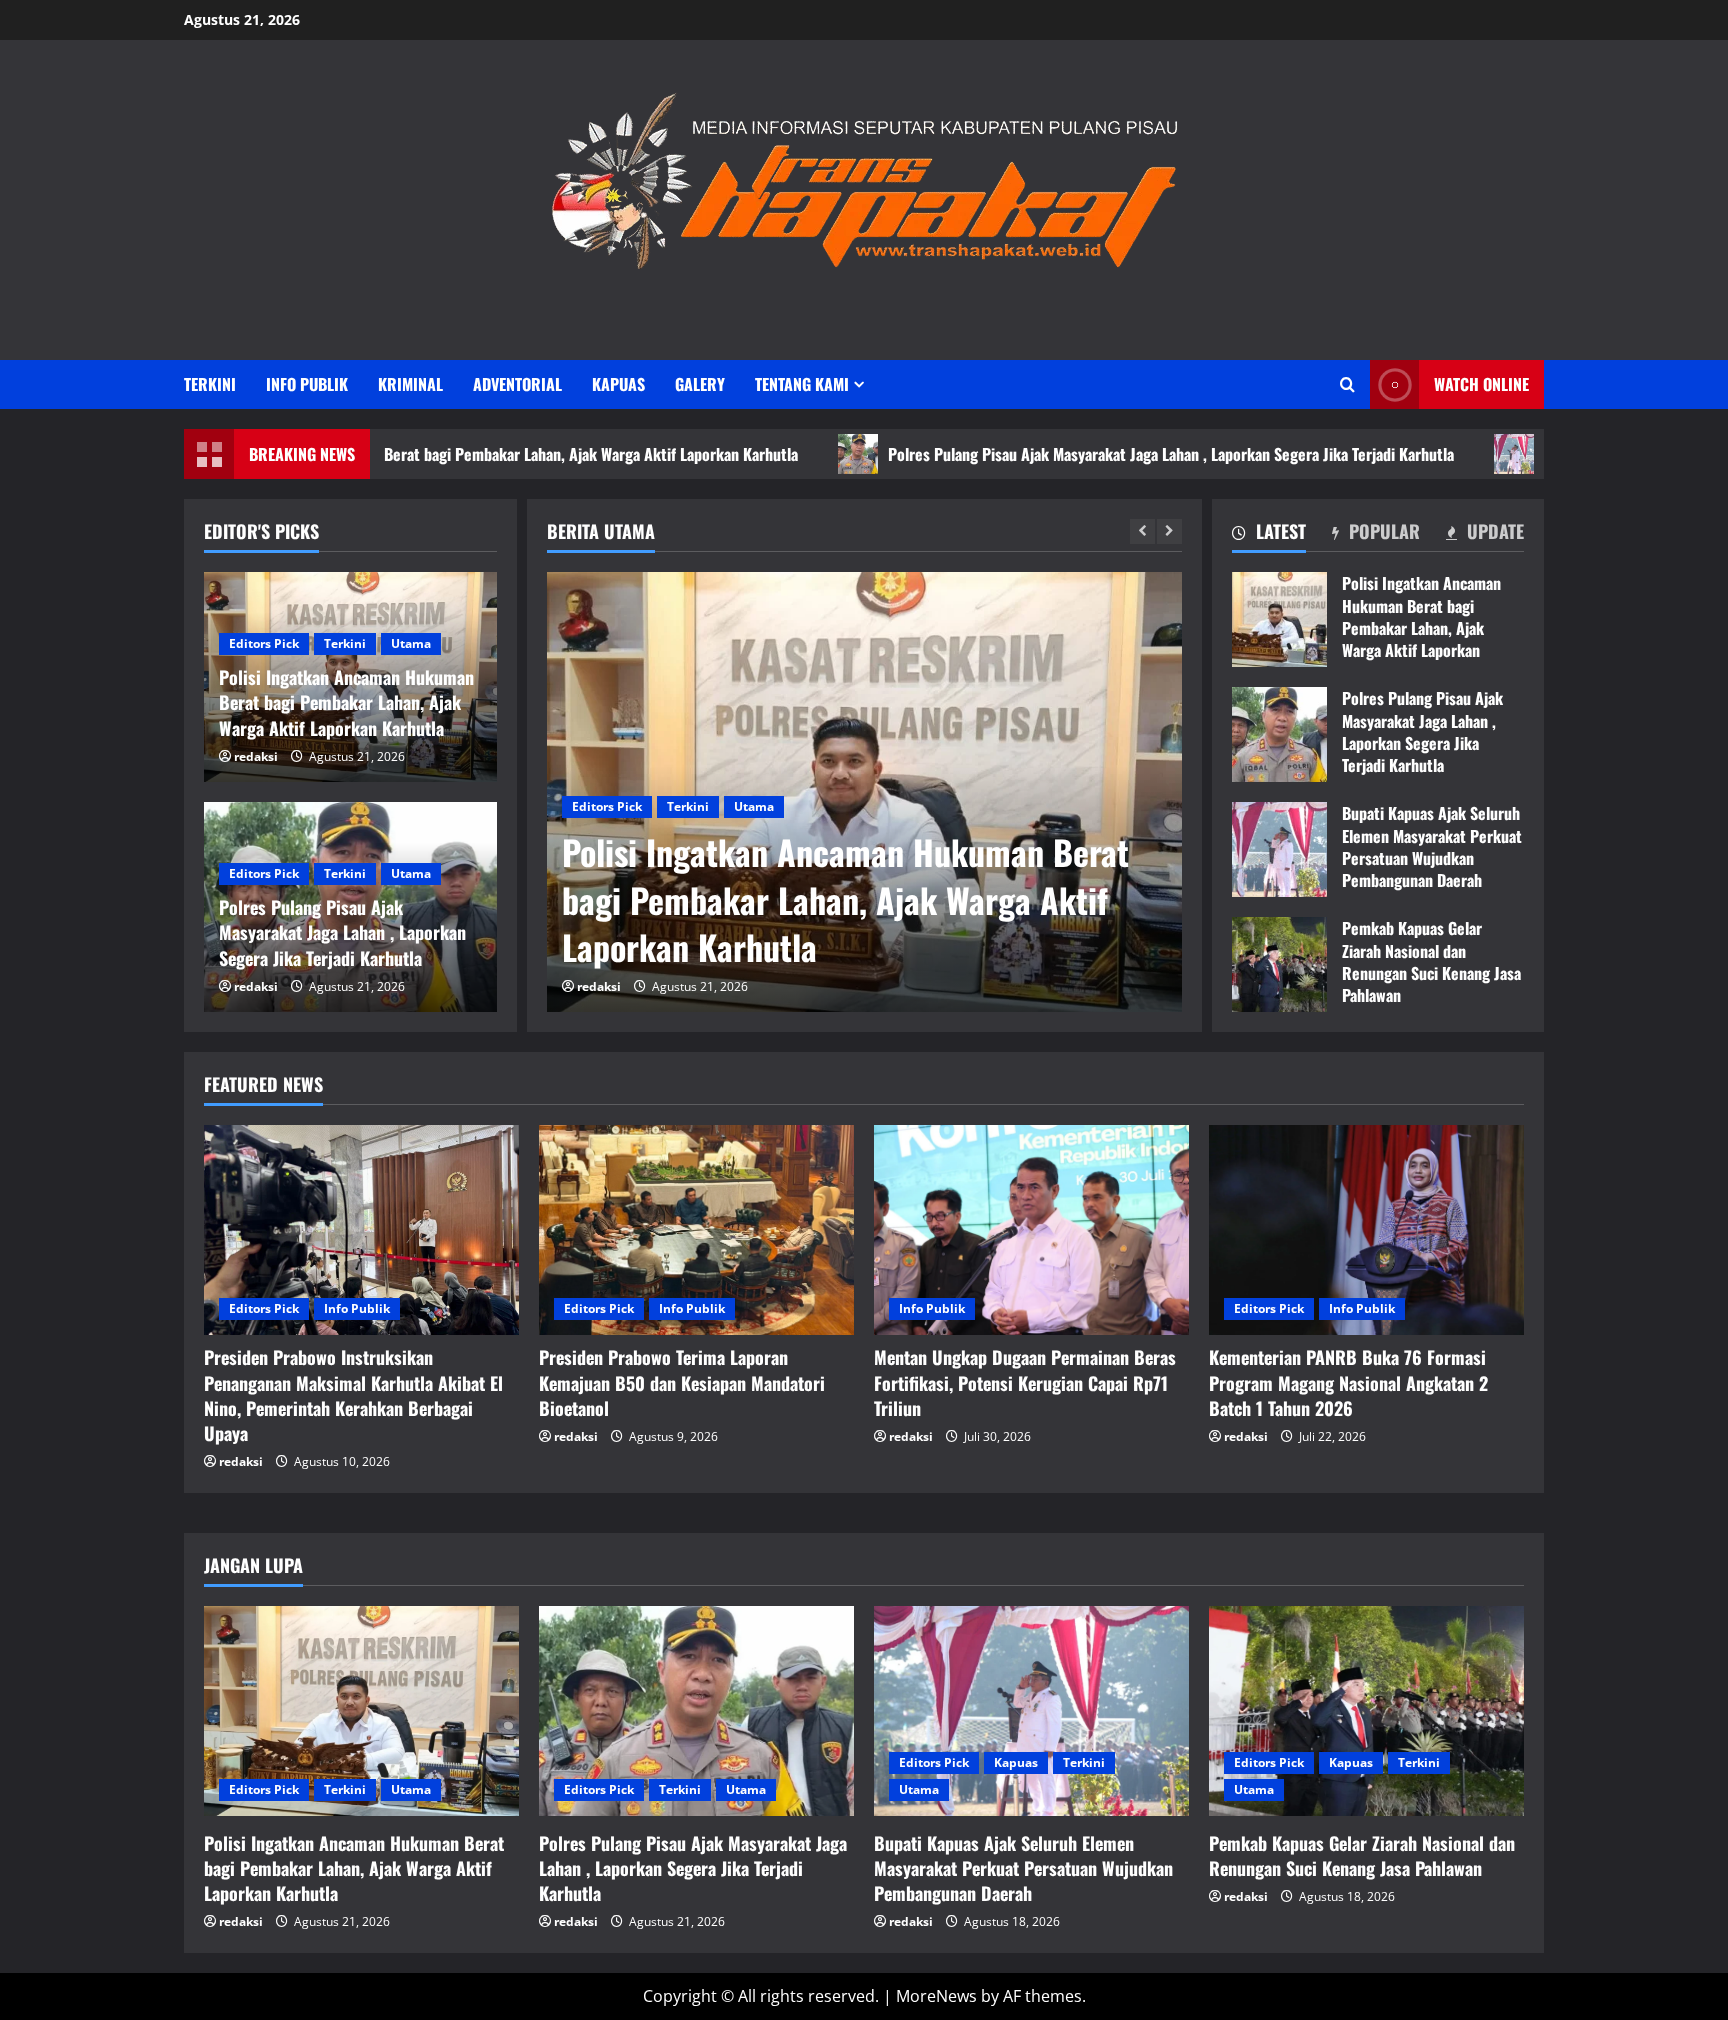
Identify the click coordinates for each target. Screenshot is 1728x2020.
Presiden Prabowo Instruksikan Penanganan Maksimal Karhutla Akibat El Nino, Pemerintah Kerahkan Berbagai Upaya (353, 1395)
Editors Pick (610, 806)
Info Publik (307, 384)
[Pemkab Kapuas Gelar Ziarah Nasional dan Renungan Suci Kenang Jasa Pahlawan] (1366, 1711)
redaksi (602, 986)
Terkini (210, 384)
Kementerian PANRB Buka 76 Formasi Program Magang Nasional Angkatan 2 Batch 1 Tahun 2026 (1348, 1382)
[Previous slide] (1142, 531)
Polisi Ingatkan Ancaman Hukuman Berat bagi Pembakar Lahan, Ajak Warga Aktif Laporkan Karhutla (1279, 619)
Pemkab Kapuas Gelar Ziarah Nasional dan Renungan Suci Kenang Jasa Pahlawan (1279, 964)
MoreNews (936, 1996)
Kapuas (618, 384)
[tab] (1269, 535)
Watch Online (1481, 384)
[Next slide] (1169, 531)
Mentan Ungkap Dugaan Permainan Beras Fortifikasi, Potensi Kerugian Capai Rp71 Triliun (1025, 1382)
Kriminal (410, 384)
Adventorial (517, 384)
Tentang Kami (802, 384)
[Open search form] (1347, 384)
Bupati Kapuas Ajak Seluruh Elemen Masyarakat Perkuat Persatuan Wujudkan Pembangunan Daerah (1279, 849)
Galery (700, 384)
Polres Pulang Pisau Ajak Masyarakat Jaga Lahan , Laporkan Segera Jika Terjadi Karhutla (1047, 454)
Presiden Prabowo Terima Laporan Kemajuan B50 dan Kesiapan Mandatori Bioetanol (682, 1382)
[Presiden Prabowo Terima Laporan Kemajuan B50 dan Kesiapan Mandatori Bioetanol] (696, 1230)
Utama (757, 806)
